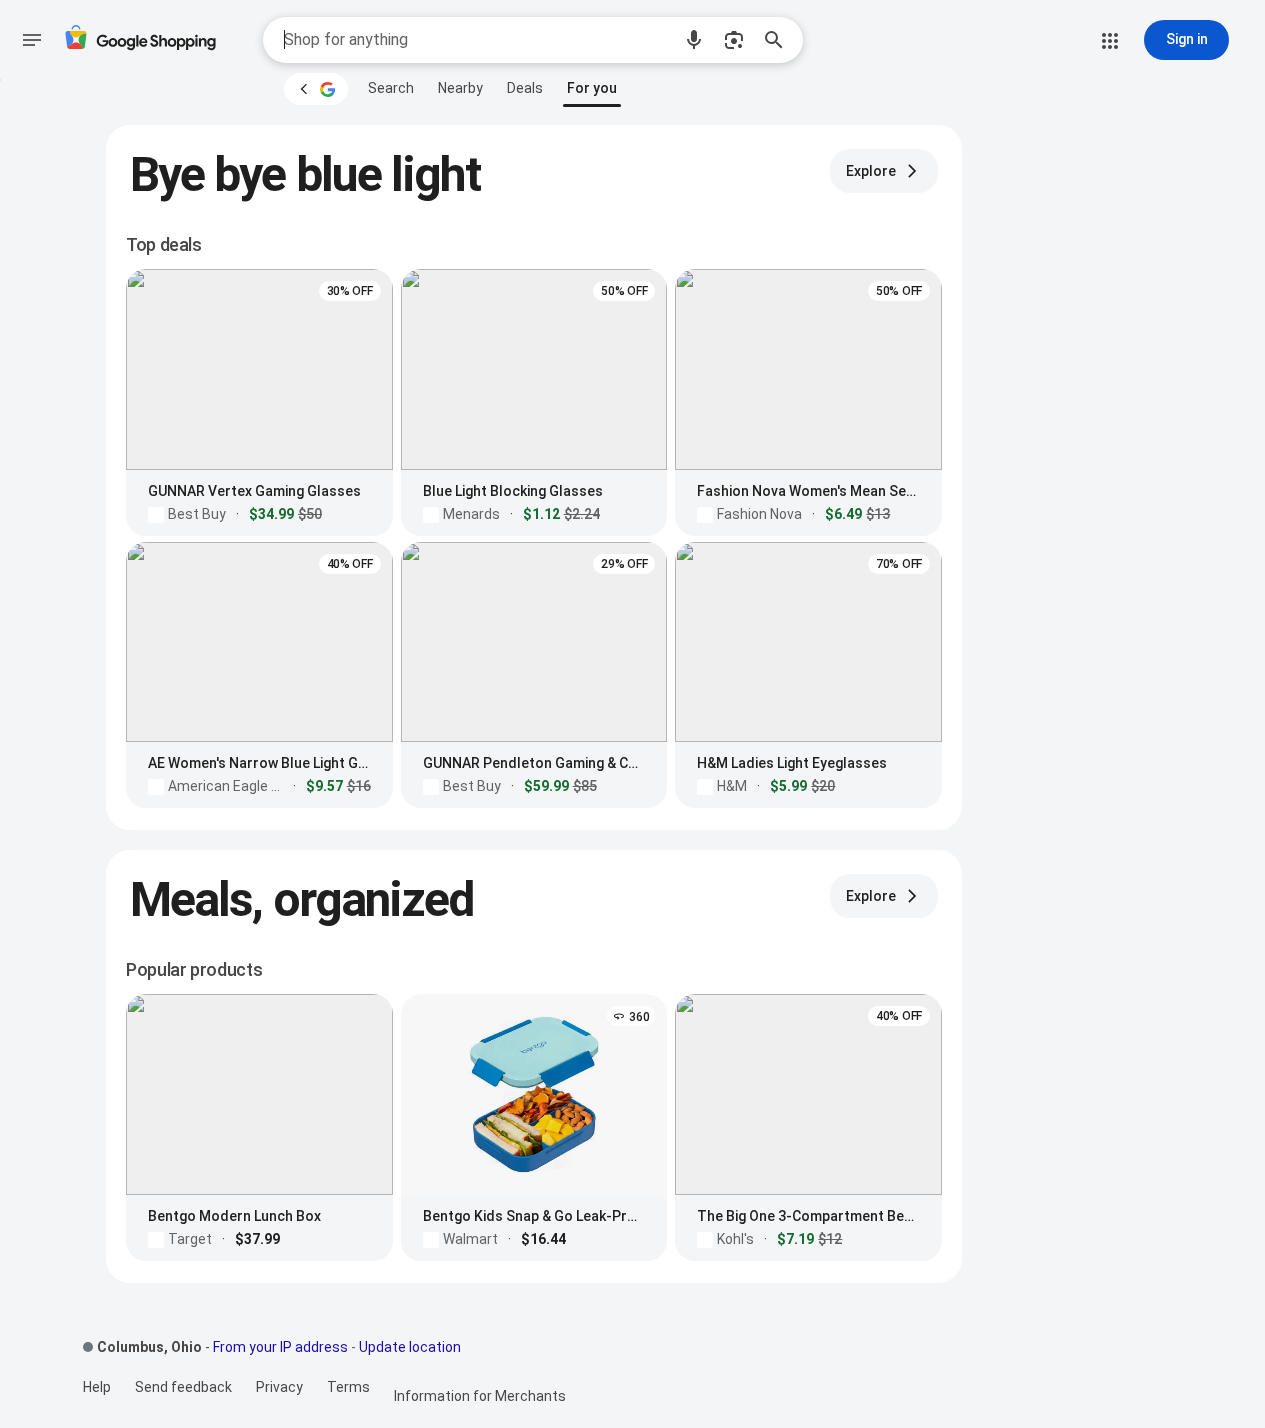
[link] (391, 88)
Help (97, 1387)
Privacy (279, 1387)
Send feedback (183, 1387)
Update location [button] (410, 1347)
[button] (694, 40)
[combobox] (477, 40)
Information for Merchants (480, 1396)
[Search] (780, 40)
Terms (348, 1387)
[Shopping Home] (140, 40)
